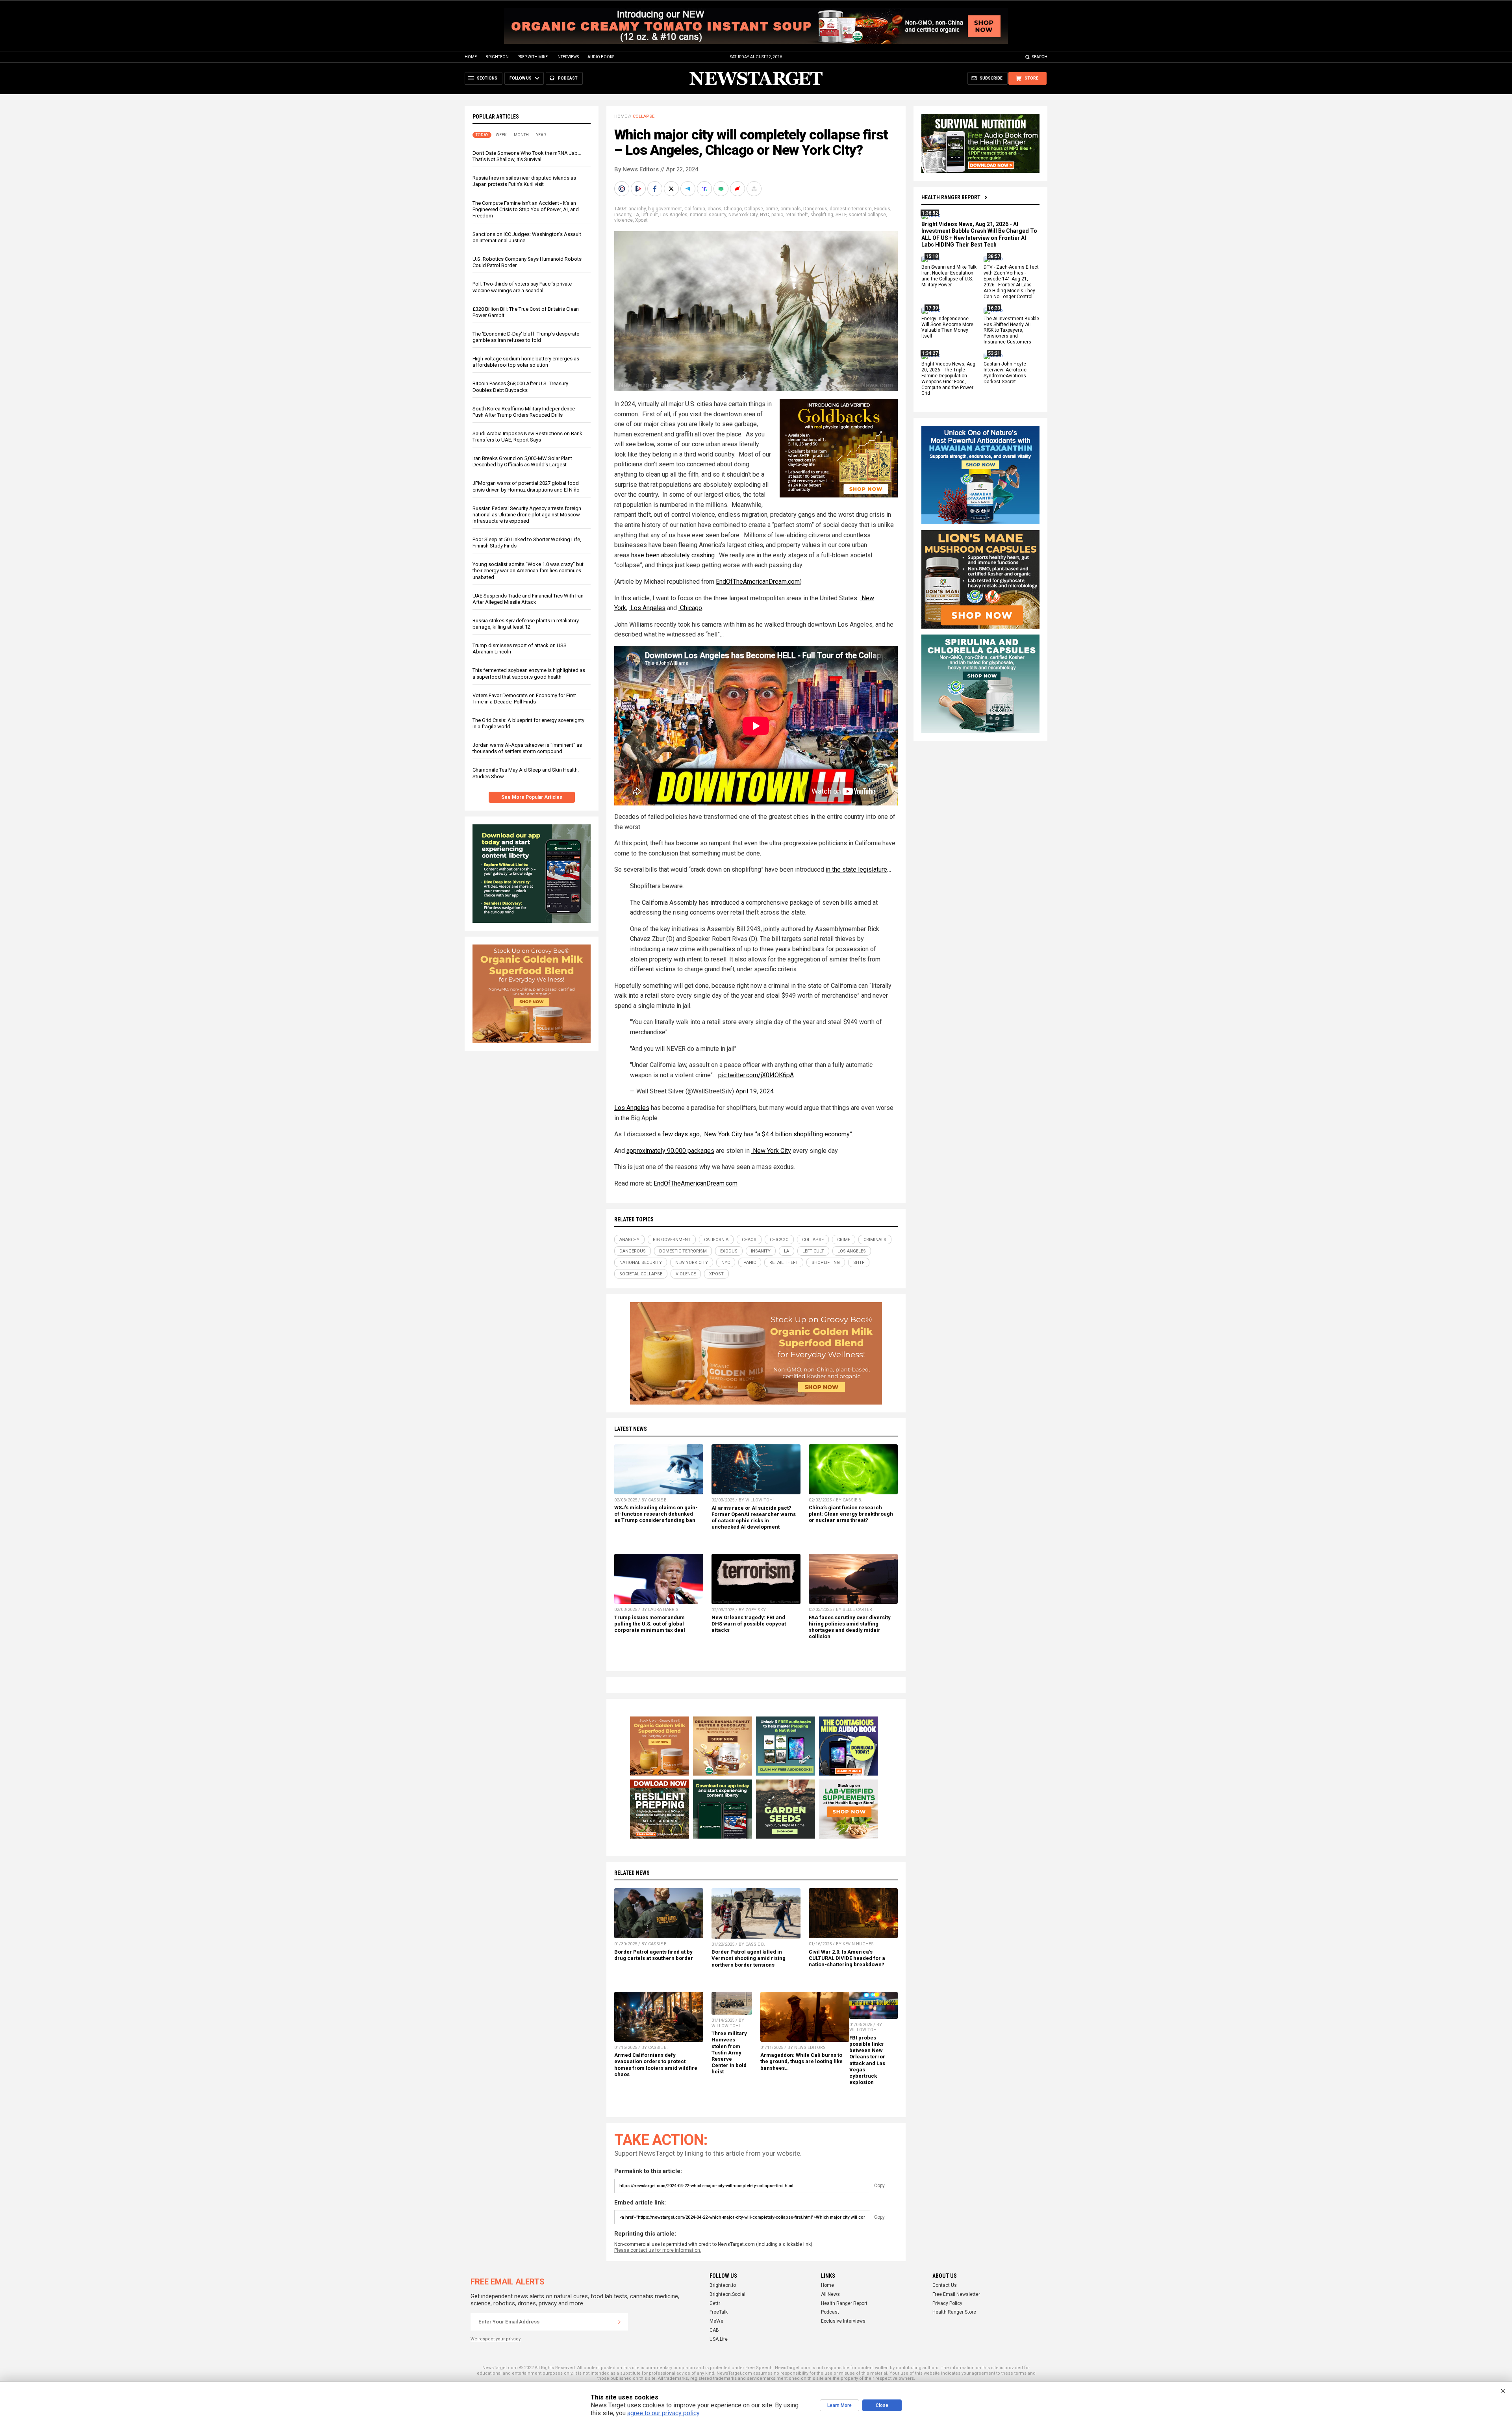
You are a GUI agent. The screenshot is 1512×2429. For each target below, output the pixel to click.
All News (830, 2294)
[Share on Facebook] (656, 189)
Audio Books (601, 57)
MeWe (716, 2321)
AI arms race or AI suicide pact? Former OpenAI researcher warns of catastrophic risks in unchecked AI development (754, 1517)
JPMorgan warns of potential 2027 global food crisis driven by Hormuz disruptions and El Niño (526, 486)
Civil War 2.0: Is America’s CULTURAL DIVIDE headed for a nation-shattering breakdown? (847, 1958)
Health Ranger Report (951, 197)
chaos (714, 209)
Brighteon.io (723, 2285)
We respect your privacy (496, 2339)
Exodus (882, 209)
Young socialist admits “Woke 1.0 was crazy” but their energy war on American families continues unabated (528, 571)
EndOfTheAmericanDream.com (758, 582)
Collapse (644, 116)
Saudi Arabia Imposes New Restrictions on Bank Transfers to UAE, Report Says (527, 437)
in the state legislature (856, 869)
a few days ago (679, 1134)
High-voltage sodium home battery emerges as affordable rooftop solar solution (526, 362)
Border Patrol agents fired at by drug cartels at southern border (654, 1955)
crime (772, 209)
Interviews (568, 57)
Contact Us (945, 2285)
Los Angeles (674, 215)
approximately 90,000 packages (670, 1151)
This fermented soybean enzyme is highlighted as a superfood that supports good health (529, 673)
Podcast (830, 2312)
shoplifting (822, 215)
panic (777, 215)
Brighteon (497, 57)
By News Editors (636, 169)
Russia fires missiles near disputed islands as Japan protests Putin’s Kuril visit (524, 181)
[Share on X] (672, 189)
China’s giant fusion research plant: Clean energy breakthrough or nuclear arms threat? (851, 1514)
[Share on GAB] (722, 189)
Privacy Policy (947, 2303)
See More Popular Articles (532, 797)
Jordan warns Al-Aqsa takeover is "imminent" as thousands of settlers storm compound (527, 748)
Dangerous (815, 209)
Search (1040, 57)
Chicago (733, 209)
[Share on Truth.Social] (705, 189)
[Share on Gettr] (738, 189)
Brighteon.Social (727, 2294)
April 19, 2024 (755, 1091)
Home (471, 57)
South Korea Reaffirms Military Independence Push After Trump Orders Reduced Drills (524, 412)
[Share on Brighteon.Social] (623, 189)
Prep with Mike (533, 57)
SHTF (841, 215)
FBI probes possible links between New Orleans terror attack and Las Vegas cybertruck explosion (867, 2060)
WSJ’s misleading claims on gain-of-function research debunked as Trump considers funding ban (656, 1514)
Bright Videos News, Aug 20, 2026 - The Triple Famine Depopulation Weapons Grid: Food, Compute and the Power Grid (948, 379)
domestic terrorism (851, 209)
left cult (650, 215)
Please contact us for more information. (658, 2250)
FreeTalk (719, 2312)
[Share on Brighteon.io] (639, 189)
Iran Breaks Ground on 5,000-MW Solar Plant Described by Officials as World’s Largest (522, 461)
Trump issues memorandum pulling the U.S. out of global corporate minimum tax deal (650, 1624)
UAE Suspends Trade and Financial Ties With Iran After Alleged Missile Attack (528, 599)
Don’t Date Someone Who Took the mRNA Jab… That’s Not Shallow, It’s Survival (527, 156)
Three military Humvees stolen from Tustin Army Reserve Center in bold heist (729, 2052)
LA (636, 215)
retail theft (797, 215)
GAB (714, 2330)
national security (708, 215)
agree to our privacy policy (663, 2413)
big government (665, 209)
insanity (623, 215)
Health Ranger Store (954, 2312)
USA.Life (719, 2339)
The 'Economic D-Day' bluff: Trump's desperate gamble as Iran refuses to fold (526, 337)
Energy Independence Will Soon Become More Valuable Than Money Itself (947, 328)
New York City (743, 215)
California (695, 209)
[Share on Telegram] (689, 189)
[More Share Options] (755, 189)
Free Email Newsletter (956, 2294)
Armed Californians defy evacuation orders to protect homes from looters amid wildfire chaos (656, 2064)
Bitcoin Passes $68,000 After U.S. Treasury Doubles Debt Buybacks (520, 387)
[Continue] (619, 2322)
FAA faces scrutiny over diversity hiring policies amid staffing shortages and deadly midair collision (850, 1627)
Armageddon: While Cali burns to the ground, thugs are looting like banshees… (801, 2061)
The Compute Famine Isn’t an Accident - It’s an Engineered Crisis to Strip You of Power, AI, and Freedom (526, 209)
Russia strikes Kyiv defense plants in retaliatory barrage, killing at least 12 (526, 624)
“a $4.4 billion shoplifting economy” (804, 1134)
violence (624, 220)
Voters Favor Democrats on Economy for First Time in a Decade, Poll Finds (524, 699)
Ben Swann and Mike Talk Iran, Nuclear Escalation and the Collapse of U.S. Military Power (949, 276)
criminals (791, 209)
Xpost (641, 220)
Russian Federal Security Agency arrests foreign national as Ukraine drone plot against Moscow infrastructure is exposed (527, 515)
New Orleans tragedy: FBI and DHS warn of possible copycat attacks (749, 1624)
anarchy (637, 209)
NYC (764, 215)
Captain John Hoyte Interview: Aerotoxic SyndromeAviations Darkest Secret (1005, 373)
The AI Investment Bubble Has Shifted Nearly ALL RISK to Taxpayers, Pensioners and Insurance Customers (1011, 330)
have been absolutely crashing (673, 555)
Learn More (839, 2405)
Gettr (715, 2303)
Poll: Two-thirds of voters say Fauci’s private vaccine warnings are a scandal (522, 287)
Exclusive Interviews (843, 2321)
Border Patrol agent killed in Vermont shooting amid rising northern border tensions (749, 1958)
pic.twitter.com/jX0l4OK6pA (756, 1075)
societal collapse (867, 215)
